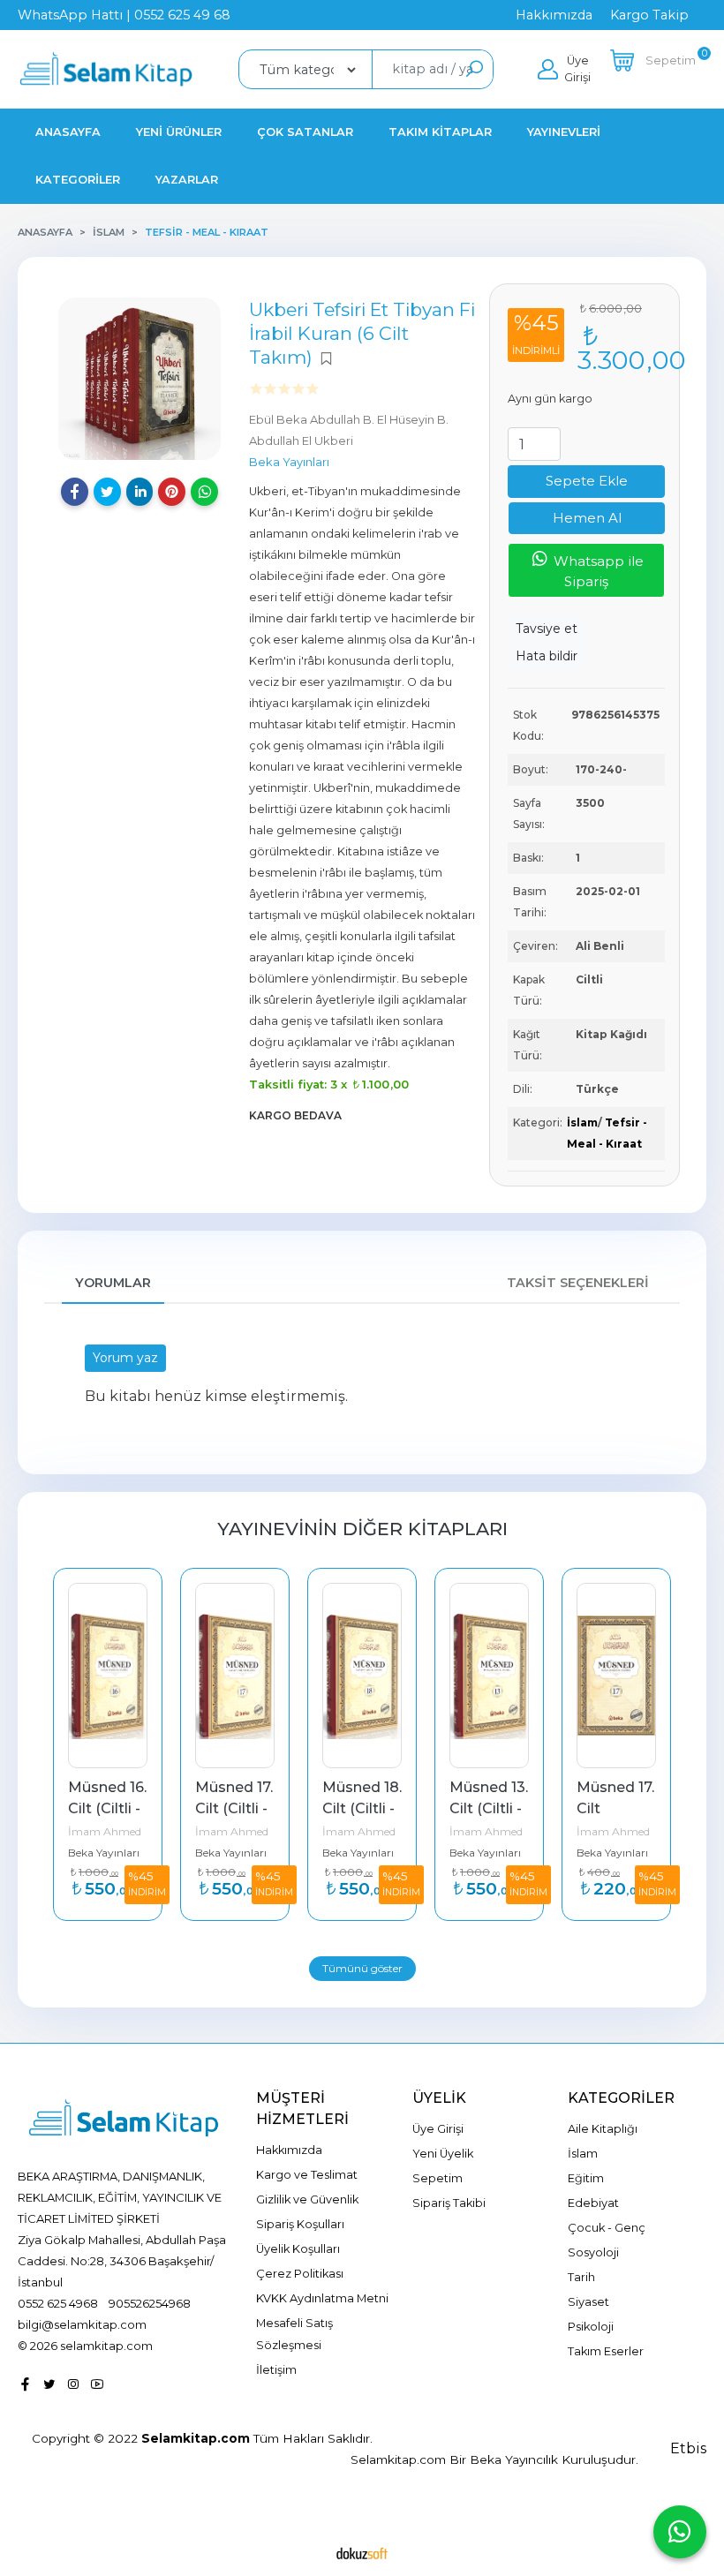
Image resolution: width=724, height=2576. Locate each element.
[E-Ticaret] (362, 2552)
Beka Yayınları (104, 1853)
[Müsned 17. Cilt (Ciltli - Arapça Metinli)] (235, 1676)
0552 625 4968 (58, 2303)
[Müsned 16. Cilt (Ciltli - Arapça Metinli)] (108, 1676)
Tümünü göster (362, 1968)
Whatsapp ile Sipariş (597, 571)
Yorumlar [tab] (113, 1283)
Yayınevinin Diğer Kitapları (362, 1529)
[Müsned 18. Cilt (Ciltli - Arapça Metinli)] (362, 1676)
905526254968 (150, 2303)
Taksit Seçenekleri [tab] (578, 1283)
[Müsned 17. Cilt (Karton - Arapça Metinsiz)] (616, 1676)
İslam (582, 1122)
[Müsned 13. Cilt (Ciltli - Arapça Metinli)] (489, 1676)
